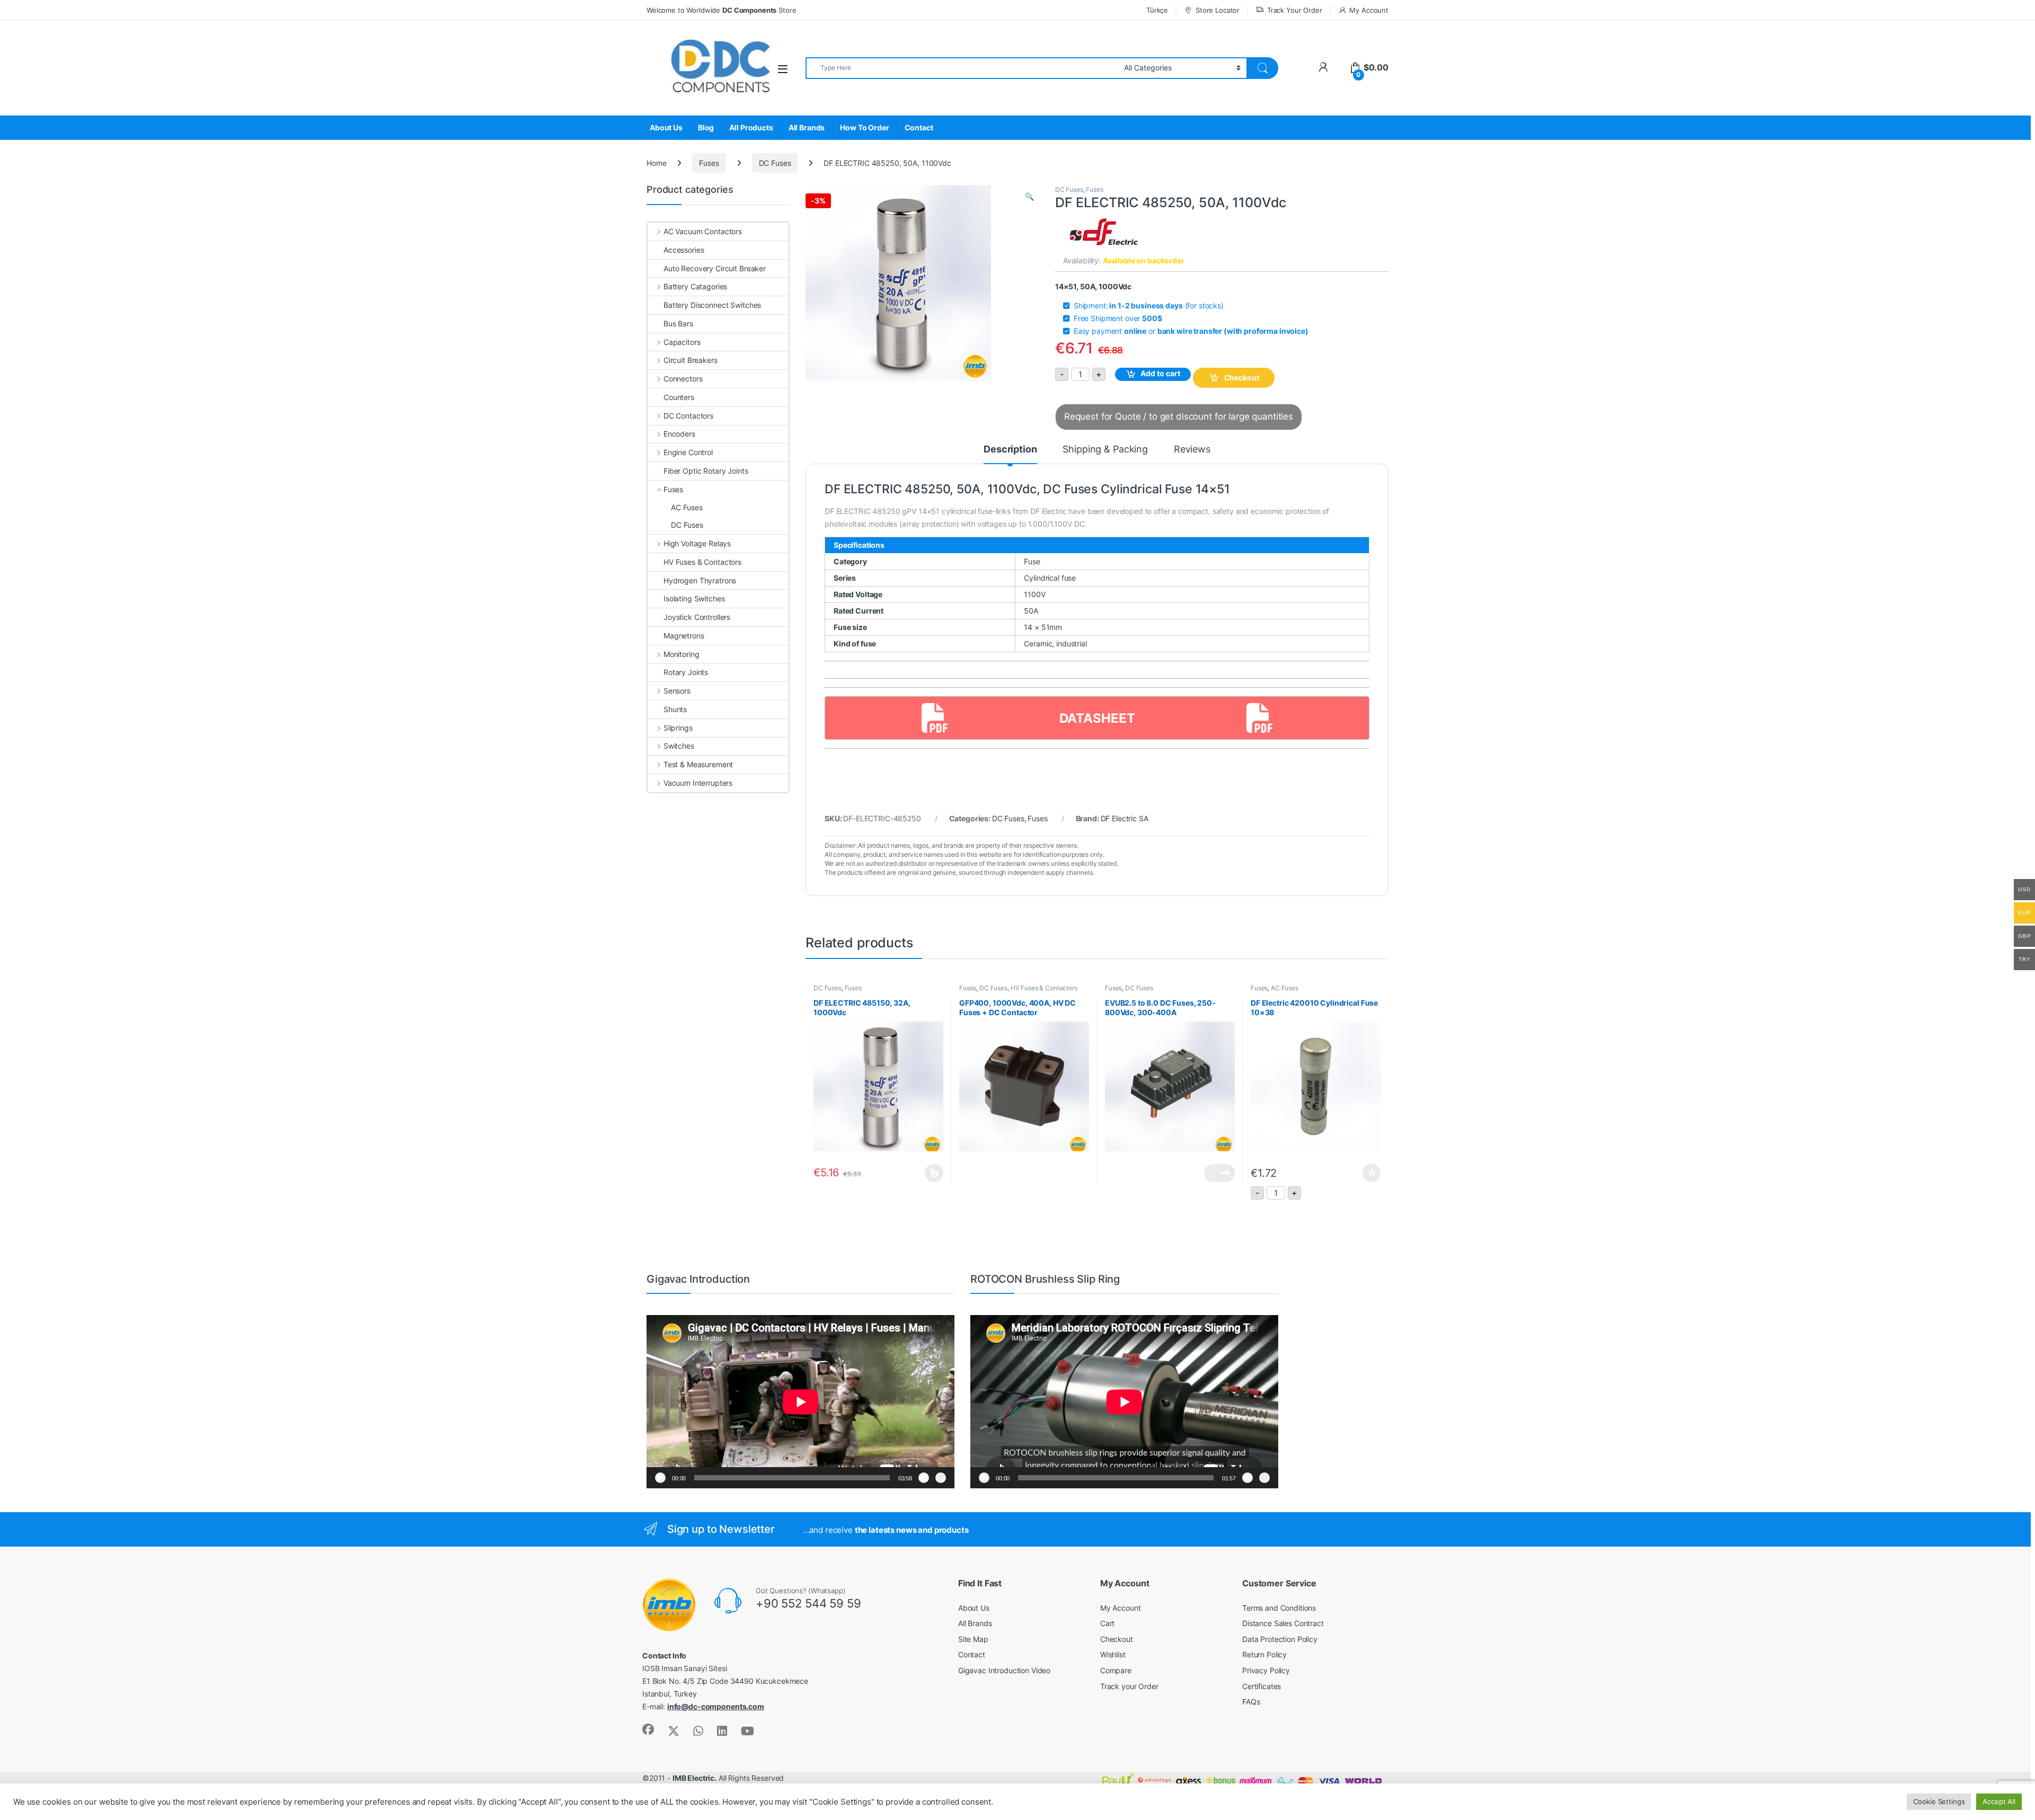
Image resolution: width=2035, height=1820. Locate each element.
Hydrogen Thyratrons (700, 580)
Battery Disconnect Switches (712, 305)
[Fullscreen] (941, 1478)
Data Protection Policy (1280, 1639)
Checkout (1242, 378)
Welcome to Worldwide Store (721, 10)
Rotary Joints (686, 672)
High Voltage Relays (697, 543)
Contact (919, 127)
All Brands (807, 127)
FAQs (1251, 1702)
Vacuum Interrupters (698, 783)
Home (656, 163)
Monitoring (681, 654)
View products (1219, 1173)
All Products (751, 127)
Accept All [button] (1999, 1801)
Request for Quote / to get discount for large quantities (1179, 416)
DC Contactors (688, 416)
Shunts (675, 709)
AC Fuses (1285, 988)
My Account (1369, 10)
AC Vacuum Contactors (703, 231)
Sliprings (678, 728)
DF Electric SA (1125, 818)
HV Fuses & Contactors (1044, 988)
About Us (666, 127)
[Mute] (924, 1478)
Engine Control (688, 452)
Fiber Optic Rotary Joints (706, 471)
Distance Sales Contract (1283, 1623)
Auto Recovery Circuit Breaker (715, 268)
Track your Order (1129, 1686)
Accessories (684, 250)
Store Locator (1218, 10)
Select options (931, 1173)
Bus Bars (678, 323)
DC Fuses (775, 163)
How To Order (864, 127)
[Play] (660, 1478)
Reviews (1192, 450)
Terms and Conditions (1279, 1608)
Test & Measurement (698, 764)
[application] (800, 1402)
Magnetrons (684, 636)
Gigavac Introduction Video (1004, 1670)
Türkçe (1157, 10)
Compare (1116, 1670)
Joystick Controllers (697, 617)
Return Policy (1264, 1654)
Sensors (677, 691)
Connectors (683, 379)
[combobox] (962, 68)
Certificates (1262, 1686)
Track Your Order (1295, 10)
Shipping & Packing (1105, 450)
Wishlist (1113, 1654)
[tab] (1010, 454)
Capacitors (682, 342)
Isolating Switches (694, 598)
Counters (679, 397)
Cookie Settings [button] (1939, 1801)
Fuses (709, 163)
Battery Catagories (695, 286)
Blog (706, 127)
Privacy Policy (1266, 1670)
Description (1010, 450)
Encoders (679, 434)
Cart (1107, 1623)
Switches (679, 746)
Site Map (973, 1639)
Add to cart (1160, 373)
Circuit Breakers (691, 360)
